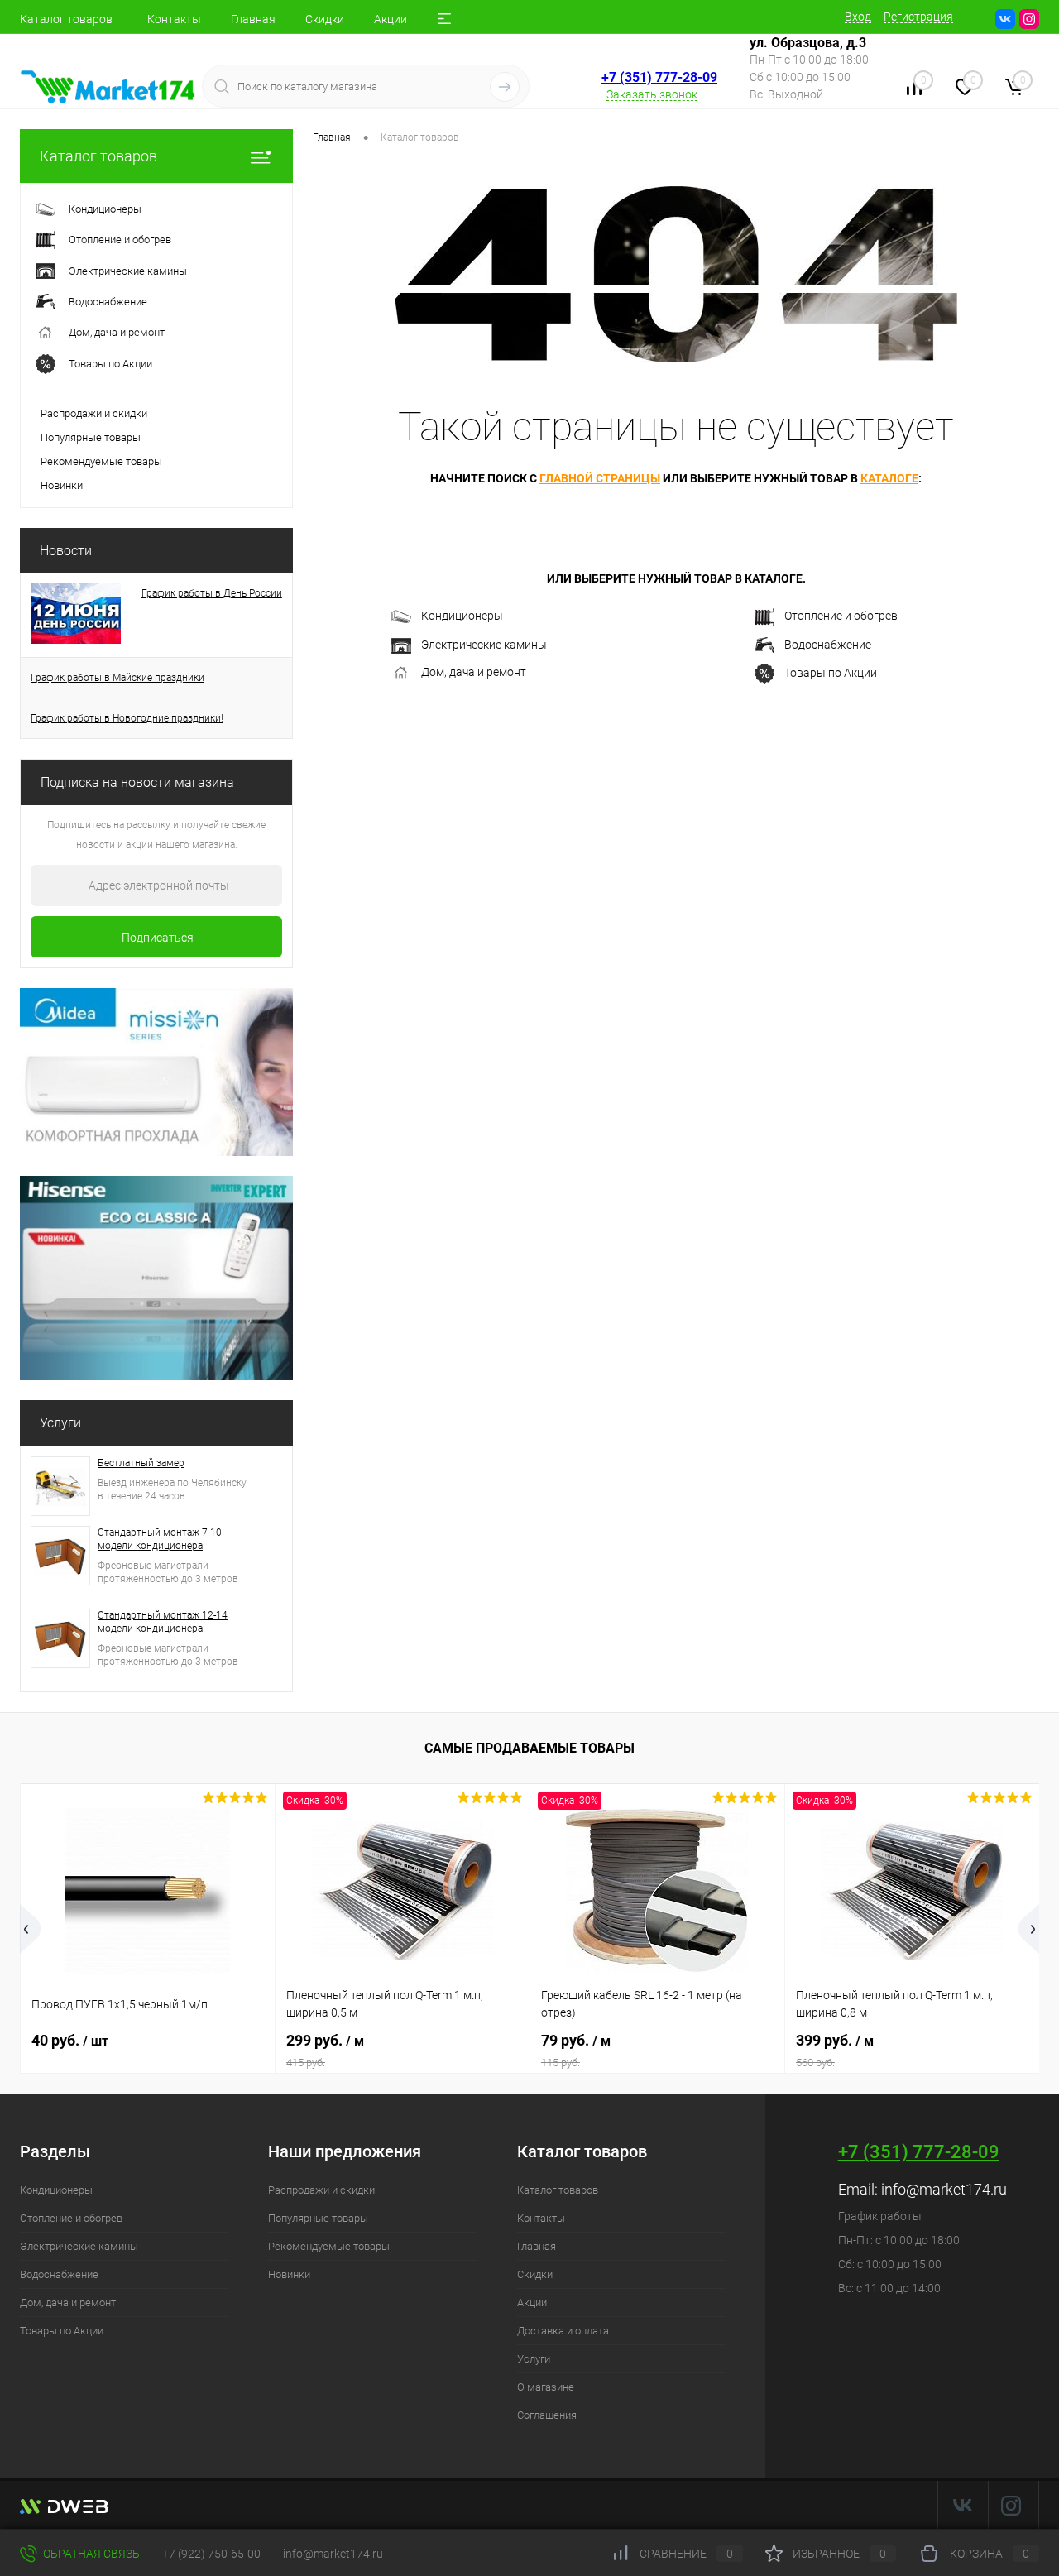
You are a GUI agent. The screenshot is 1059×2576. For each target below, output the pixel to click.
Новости (66, 551)
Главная (253, 19)
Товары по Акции (831, 673)
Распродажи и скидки (94, 413)
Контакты (174, 19)
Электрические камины (484, 645)
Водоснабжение (828, 645)
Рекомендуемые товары (101, 461)
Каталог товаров (66, 19)
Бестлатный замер (141, 1463)
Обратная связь (90, 2554)
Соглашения (547, 2415)
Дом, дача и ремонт (474, 672)
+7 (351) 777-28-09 (659, 77)
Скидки (325, 19)
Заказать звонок (652, 94)
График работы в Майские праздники (117, 678)
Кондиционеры (462, 616)
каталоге (889, 478)
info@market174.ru (944, 2189)
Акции (391, 19)
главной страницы (600, 478)
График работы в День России (212, 593)
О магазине (546, 2387)
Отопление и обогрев (841, 616)
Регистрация (918, 17)
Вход (858, 17)
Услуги (60, 1423)
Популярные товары (91, 437)
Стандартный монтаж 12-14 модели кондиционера (163, 1622)
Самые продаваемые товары (529, 1748)
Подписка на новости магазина (137, 782)
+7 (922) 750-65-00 (211, 2554)
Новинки (62, 485)
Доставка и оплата (563, 2331)
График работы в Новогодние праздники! (127, 718)
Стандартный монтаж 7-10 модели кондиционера (160, 1539)
